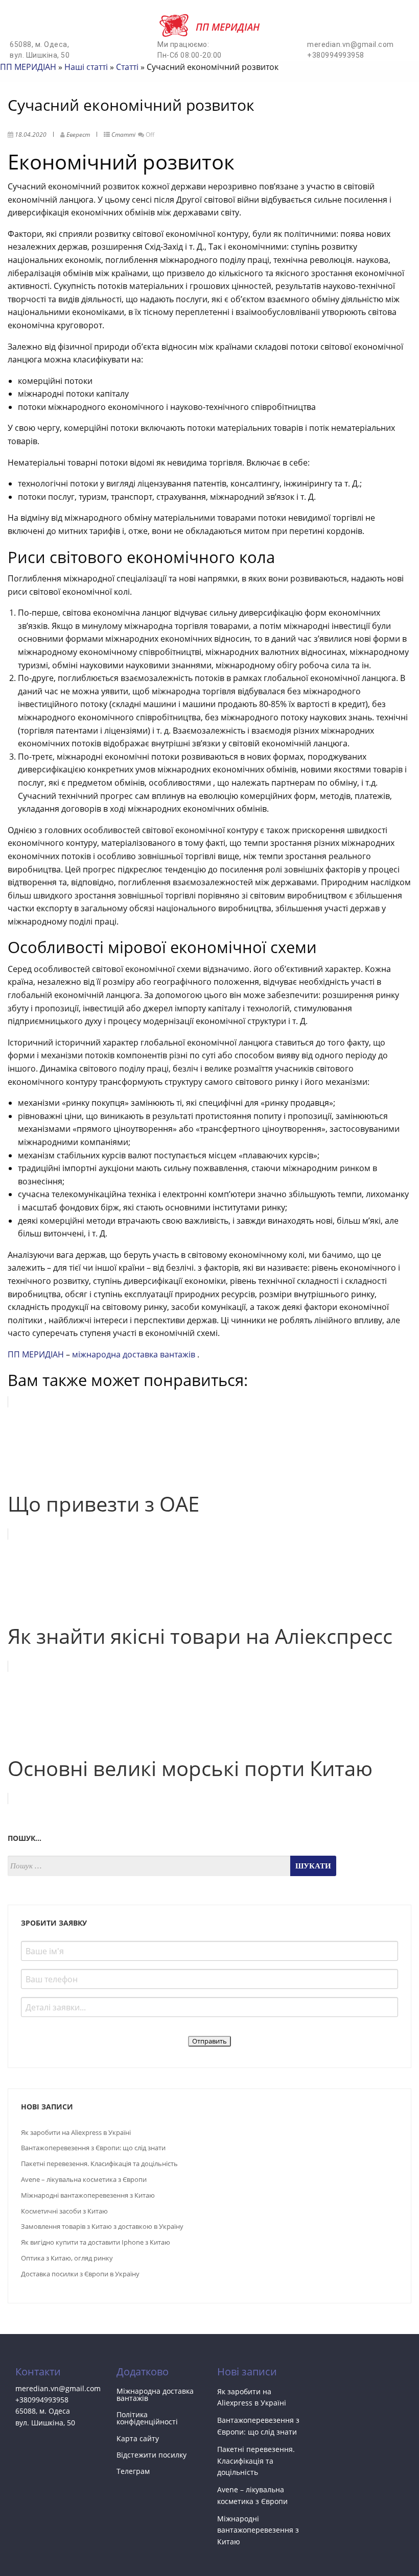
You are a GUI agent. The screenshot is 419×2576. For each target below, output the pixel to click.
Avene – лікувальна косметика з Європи (84, 2179)
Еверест (78, 135)
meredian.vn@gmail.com (351, 44)
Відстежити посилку (152, 2455)
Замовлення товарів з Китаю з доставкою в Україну (102, 2226)
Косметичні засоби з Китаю (64, 2211)
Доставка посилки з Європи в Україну (80, 2274)
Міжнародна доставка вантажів (155, 2395)
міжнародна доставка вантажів (135, 1354)
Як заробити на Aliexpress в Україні (76, 2132)
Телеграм (133, 2471)
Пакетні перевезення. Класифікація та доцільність (99, 2164)
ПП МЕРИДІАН (28, 67)
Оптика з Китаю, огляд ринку (67, 2258)
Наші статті (86, 67)
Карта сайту (138, 2438)
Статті (127, 67)
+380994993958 (336, 55)
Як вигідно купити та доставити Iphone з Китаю (96, 2242)
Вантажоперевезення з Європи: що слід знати (93, 2148)
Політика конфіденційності (147, 2418)
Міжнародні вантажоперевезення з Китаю (88, 2195)
